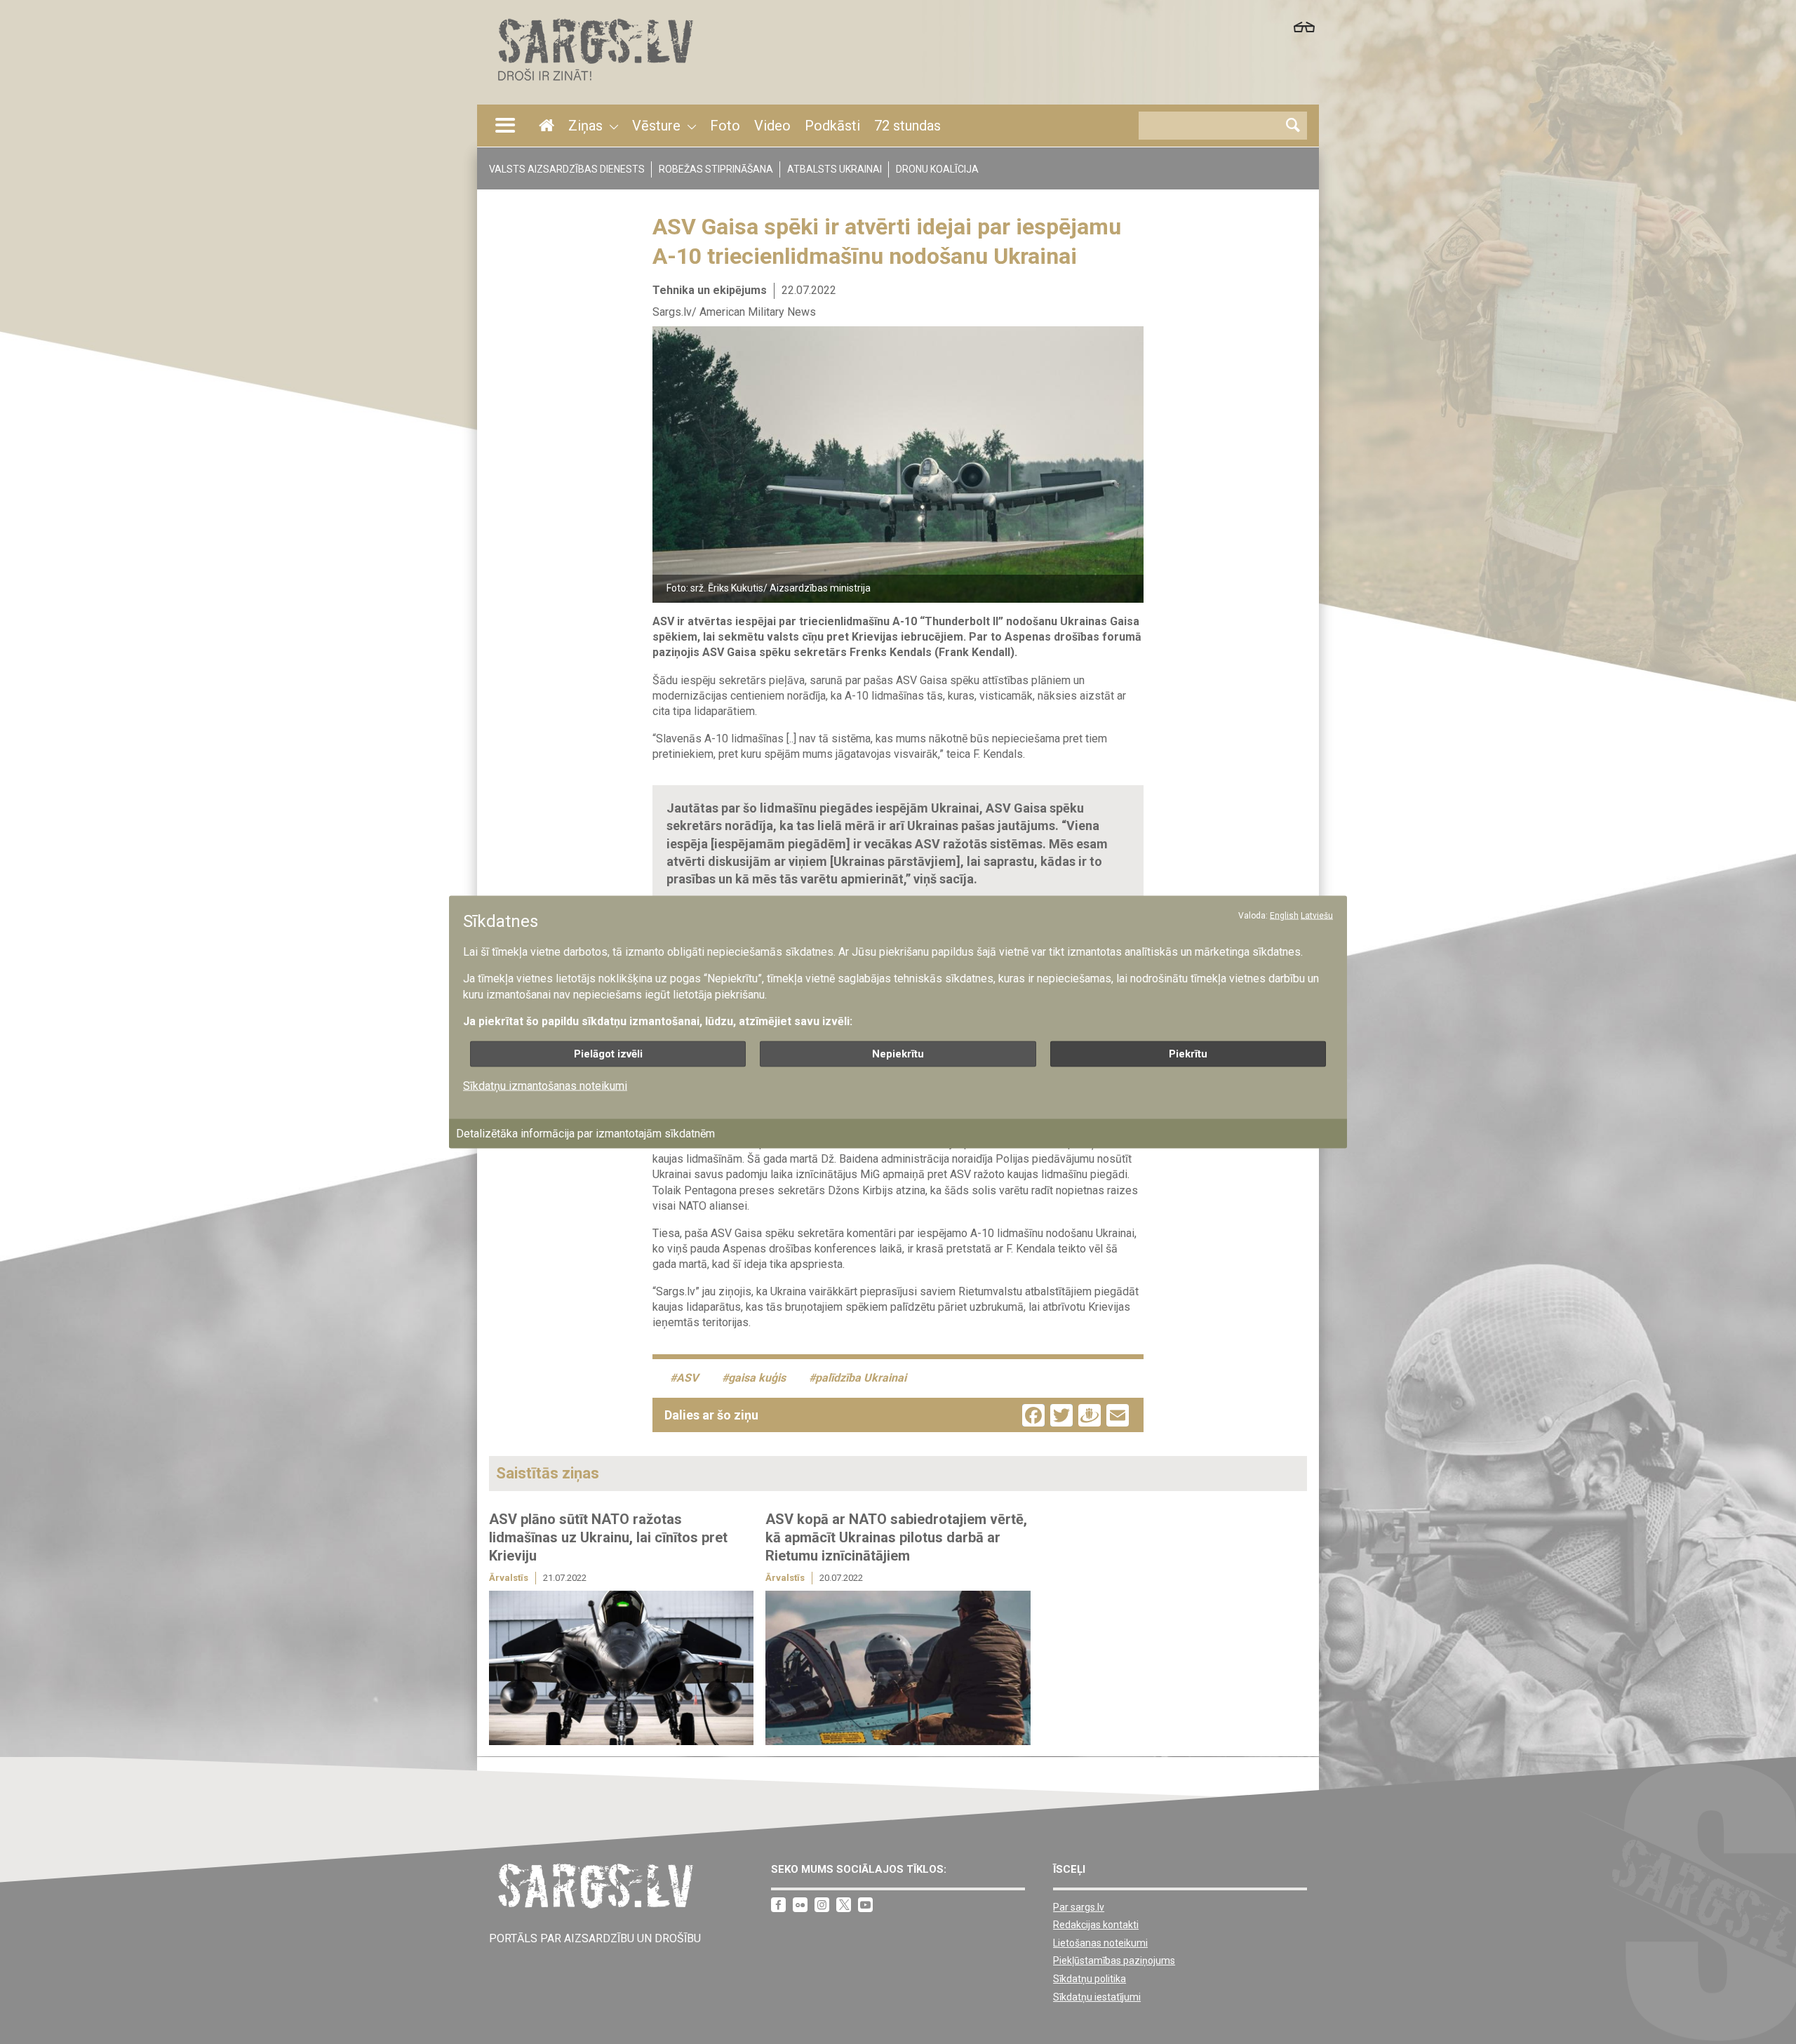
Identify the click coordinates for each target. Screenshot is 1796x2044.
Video (772, 126)
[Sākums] (594, 85)
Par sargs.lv (1079, 1907)
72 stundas (907, 126)
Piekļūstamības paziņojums (1114, 1960)
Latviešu (1317, 915)
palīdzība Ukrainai (861, 1378)
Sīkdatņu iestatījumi (1097, 1997)
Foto (725, 126)
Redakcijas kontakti (1096, 1925)
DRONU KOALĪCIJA (937, 169)
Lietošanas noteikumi (1100, 1943)
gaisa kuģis (757, 1378)
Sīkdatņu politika (1090, 1979)
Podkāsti (832, 126)
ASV (687, 1378)
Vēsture (656, 126)
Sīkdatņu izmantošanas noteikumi (545, 1085)
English (1284, 915)
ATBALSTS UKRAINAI (835, 169)
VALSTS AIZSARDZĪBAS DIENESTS (567, 169)
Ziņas (585, 126)
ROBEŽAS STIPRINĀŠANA (716, 169)
